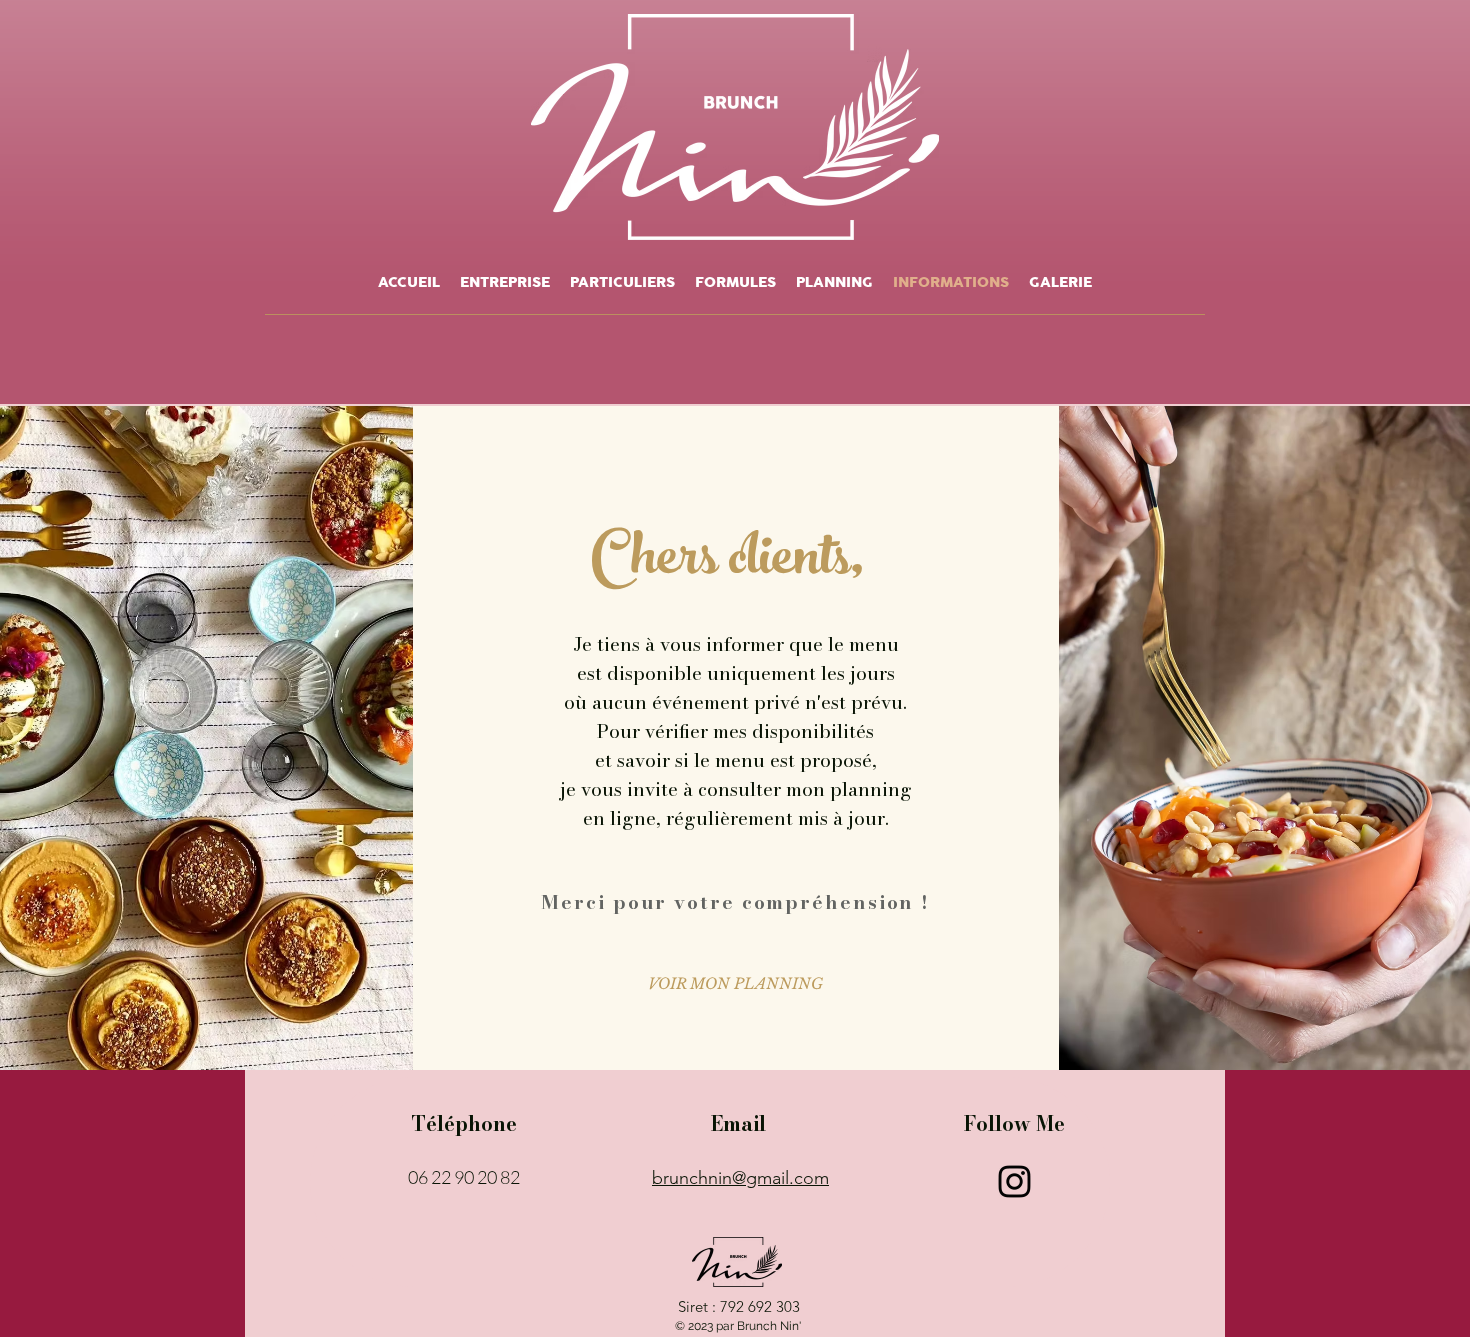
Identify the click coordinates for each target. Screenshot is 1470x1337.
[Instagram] (1014, 1181)
